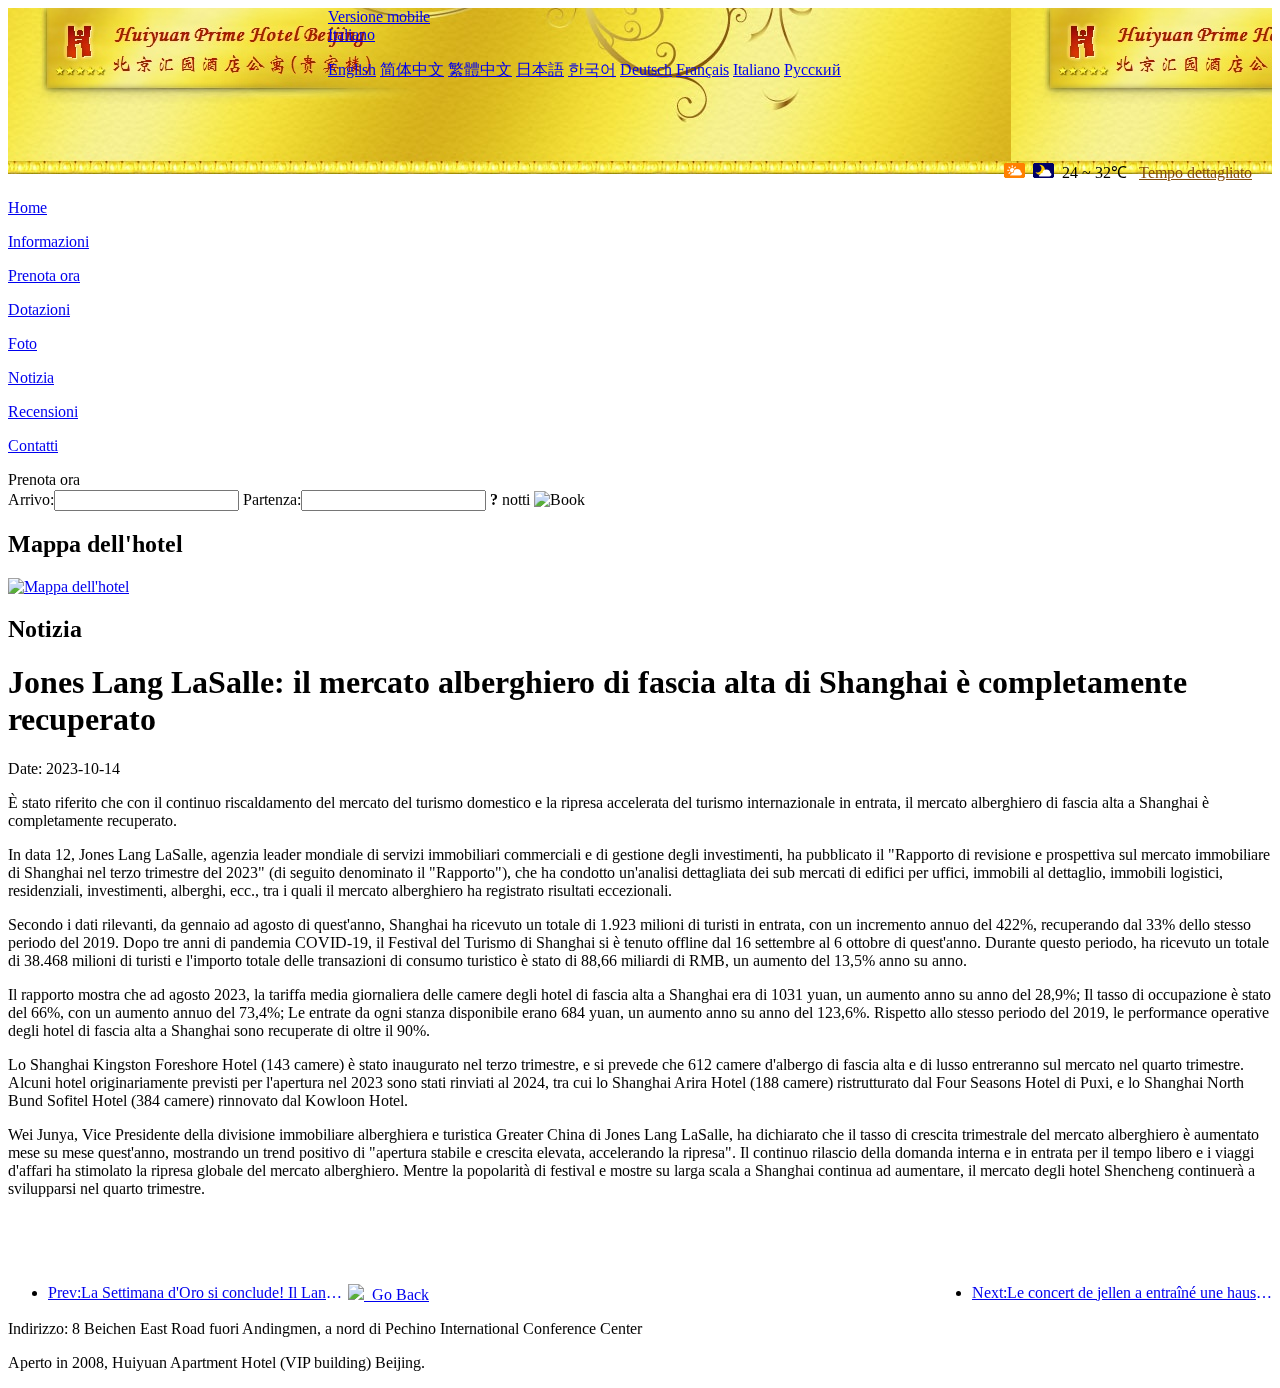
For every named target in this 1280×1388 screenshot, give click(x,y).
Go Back (396, 1294)
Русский (812, 69)
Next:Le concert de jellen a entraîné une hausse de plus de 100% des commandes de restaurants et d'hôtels (1122, 1292)
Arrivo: (31, 499)
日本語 (540, 69)
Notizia (31, 377)
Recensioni (43, 411)
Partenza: (272, 499)
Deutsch (646, 69)
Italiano (351, 34)
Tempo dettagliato (1195, 172)
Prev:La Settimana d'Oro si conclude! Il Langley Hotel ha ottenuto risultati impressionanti (198, 1292)
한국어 (592, 69)
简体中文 (412, 69)
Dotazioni (39, 309)
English (352, 69)
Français (702, 69)
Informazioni (48, 241)
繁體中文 (480, 69)
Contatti (33, 445)
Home (27, 207)
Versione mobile (379, 16)
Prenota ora (44, 275)
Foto (22, 343)
